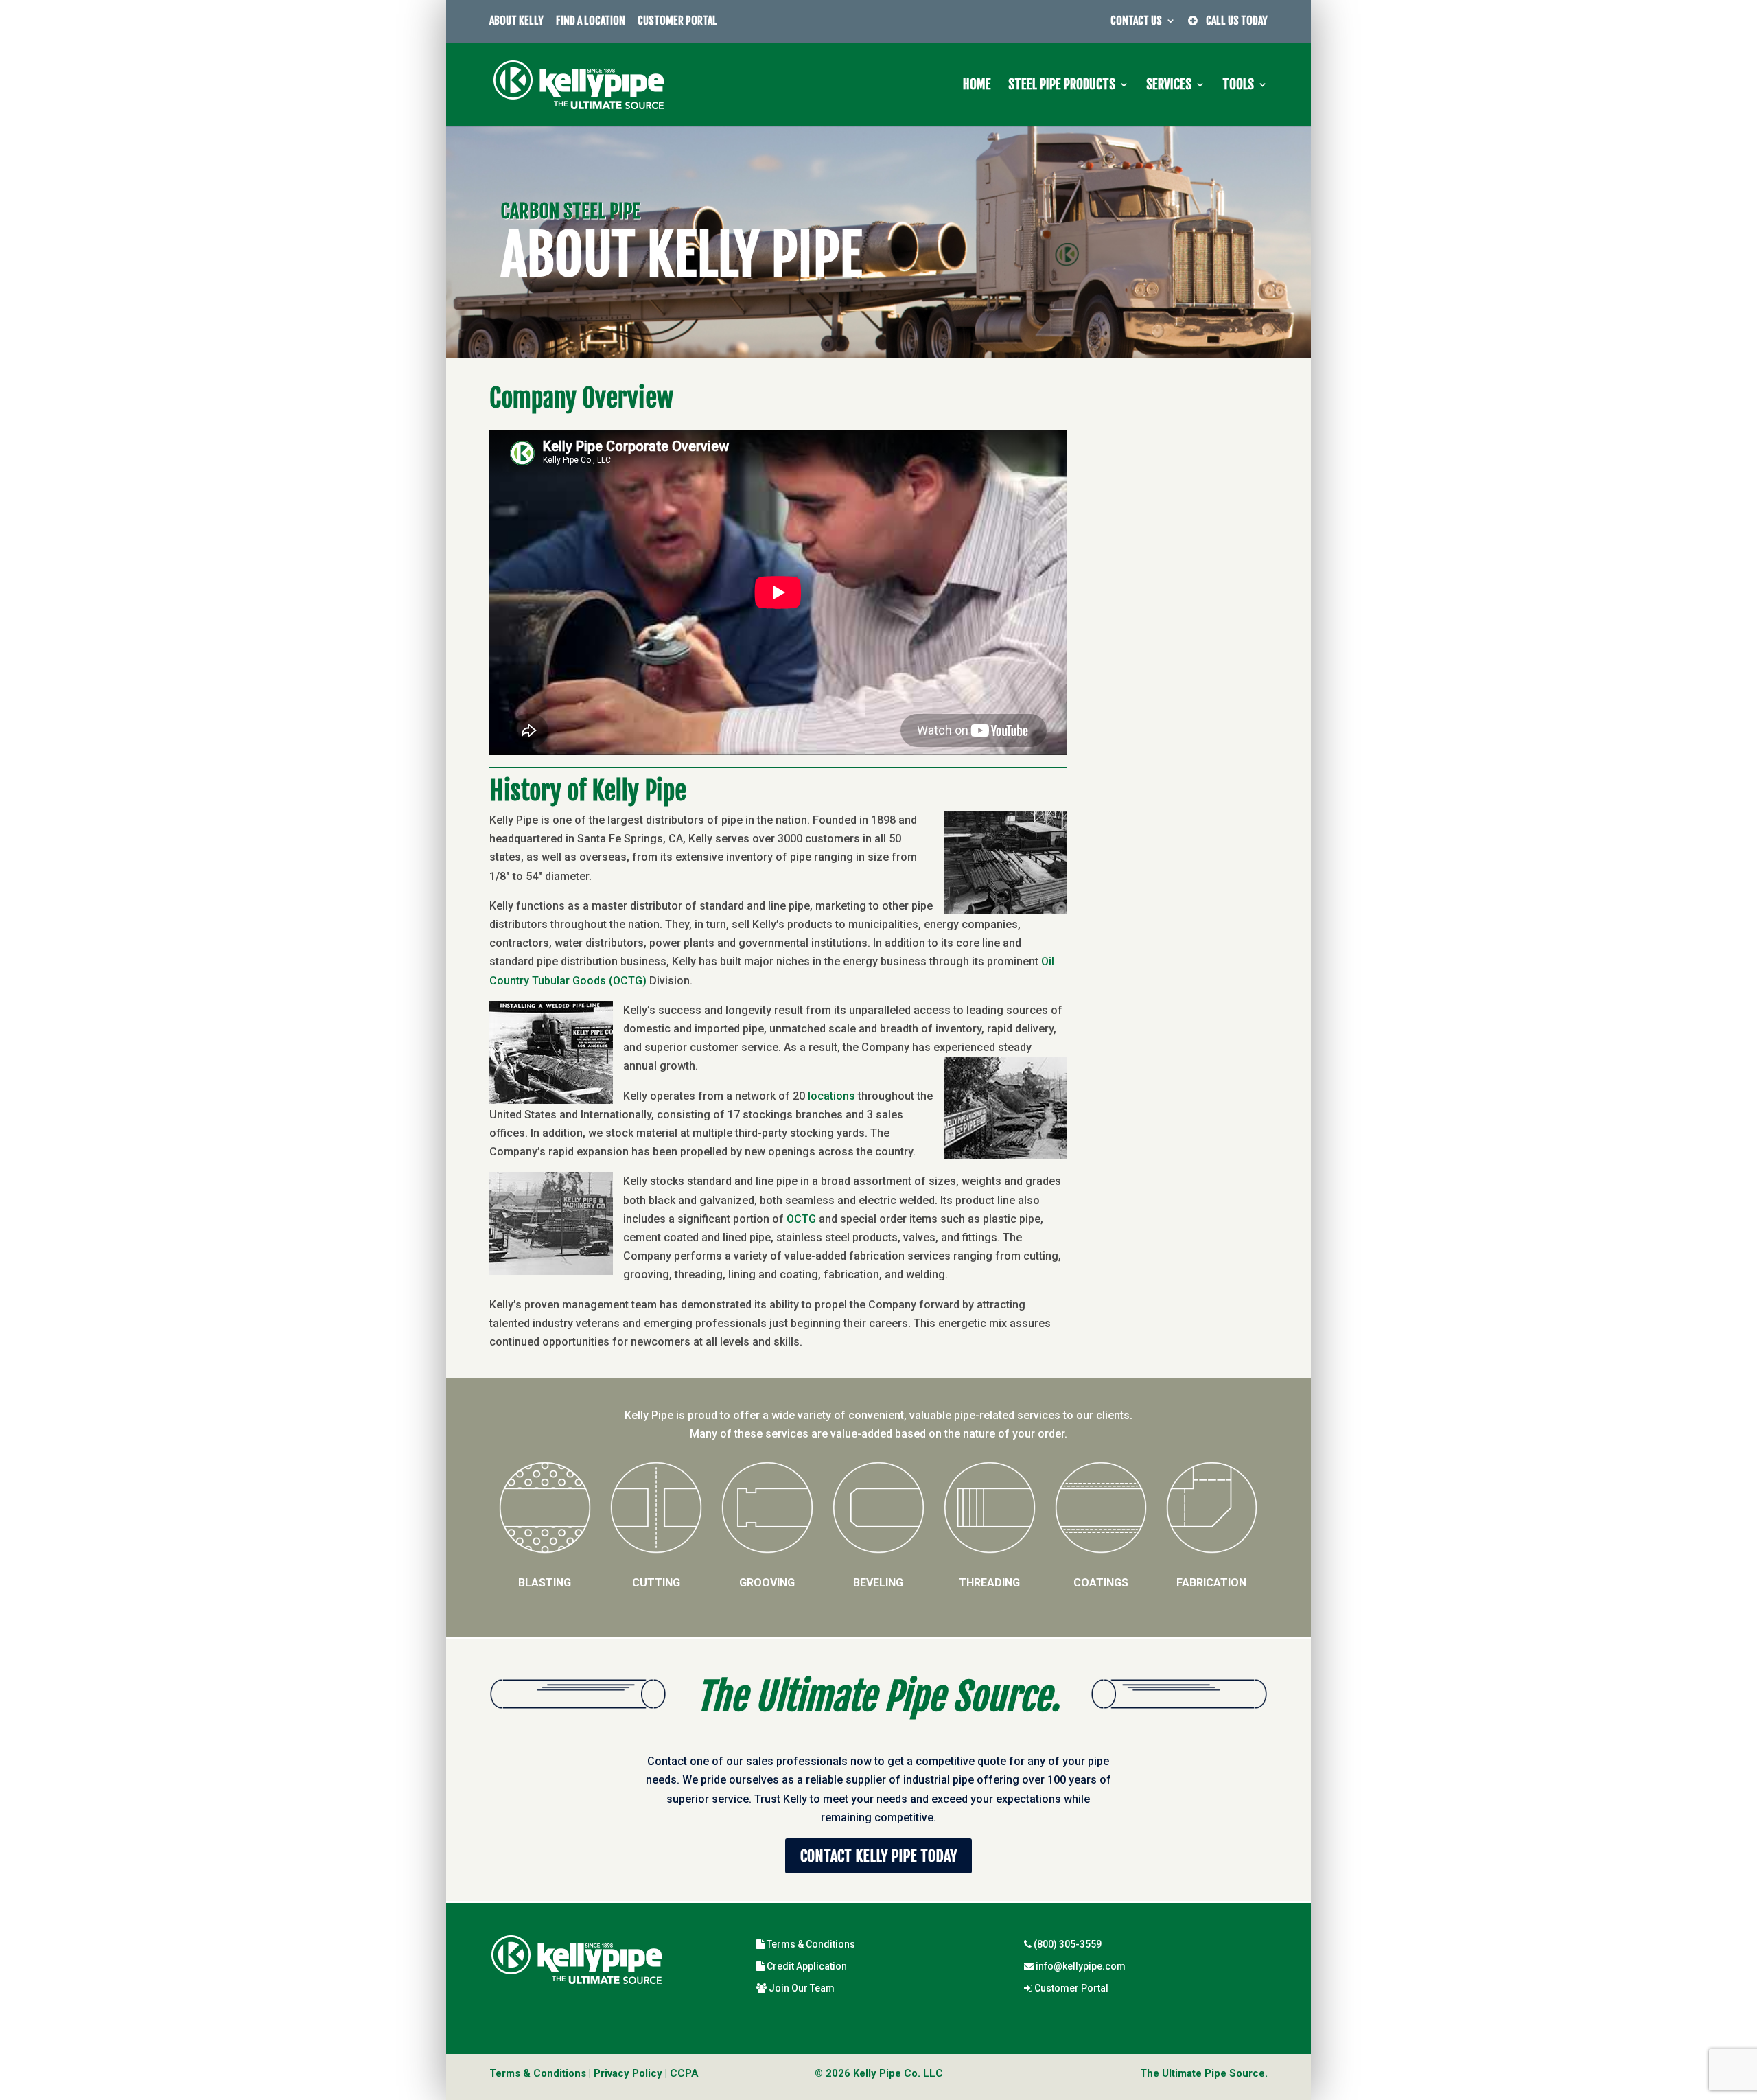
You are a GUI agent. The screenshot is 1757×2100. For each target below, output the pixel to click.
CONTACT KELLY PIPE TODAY (878, 1856)
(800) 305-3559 (1067, 1944)
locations (831, 1096)
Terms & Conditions (810, 1944)
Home (977, 86)
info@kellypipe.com (1080, 1966)
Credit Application (806, 1966)
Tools (1238, 86)
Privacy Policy (628, 2073)
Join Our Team (801, 1988)
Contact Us (1136, 21)
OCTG (801, 1219)
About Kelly (516, 21)
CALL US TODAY (1233, 21)
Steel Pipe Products (1062, 86)
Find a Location (591, 21)
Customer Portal (677, 21)
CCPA (684, 2073)
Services (1169, 86)
